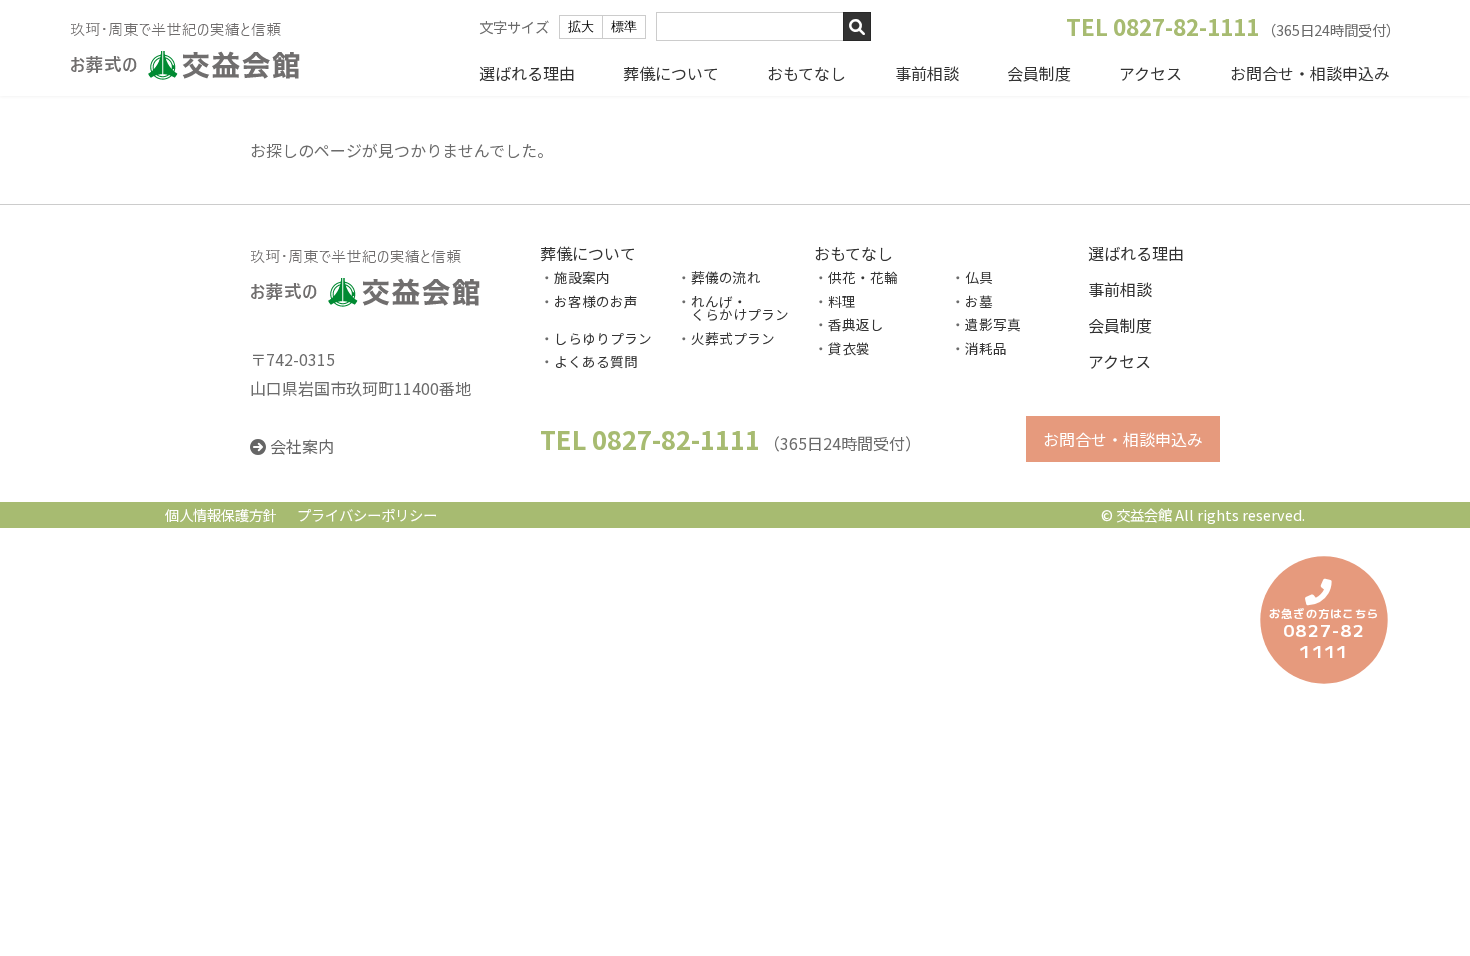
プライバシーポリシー (367, 515)
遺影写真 (993, 325)
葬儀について (671, 73)
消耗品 (986, 348)
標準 (624, 26)
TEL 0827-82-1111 (1162, 26)
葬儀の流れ (726, 277)
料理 (842, 301)
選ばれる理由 (527, 73)
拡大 (581, 26)
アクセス (1150, 73)
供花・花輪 (863, 277)
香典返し (856, 325)
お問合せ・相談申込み (1310, 73)
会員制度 (1039, 73)
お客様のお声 (596, 301)
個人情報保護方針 (221, 515)
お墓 (979, 301)
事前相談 (927, 73)
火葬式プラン (733, 338)
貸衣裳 (849, 348)
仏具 (979, 277)
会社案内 (302, 447)
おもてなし (806, 73)
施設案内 (582, 277)
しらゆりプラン (603, 338)
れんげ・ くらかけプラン (733, 308)
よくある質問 (596, 362)
